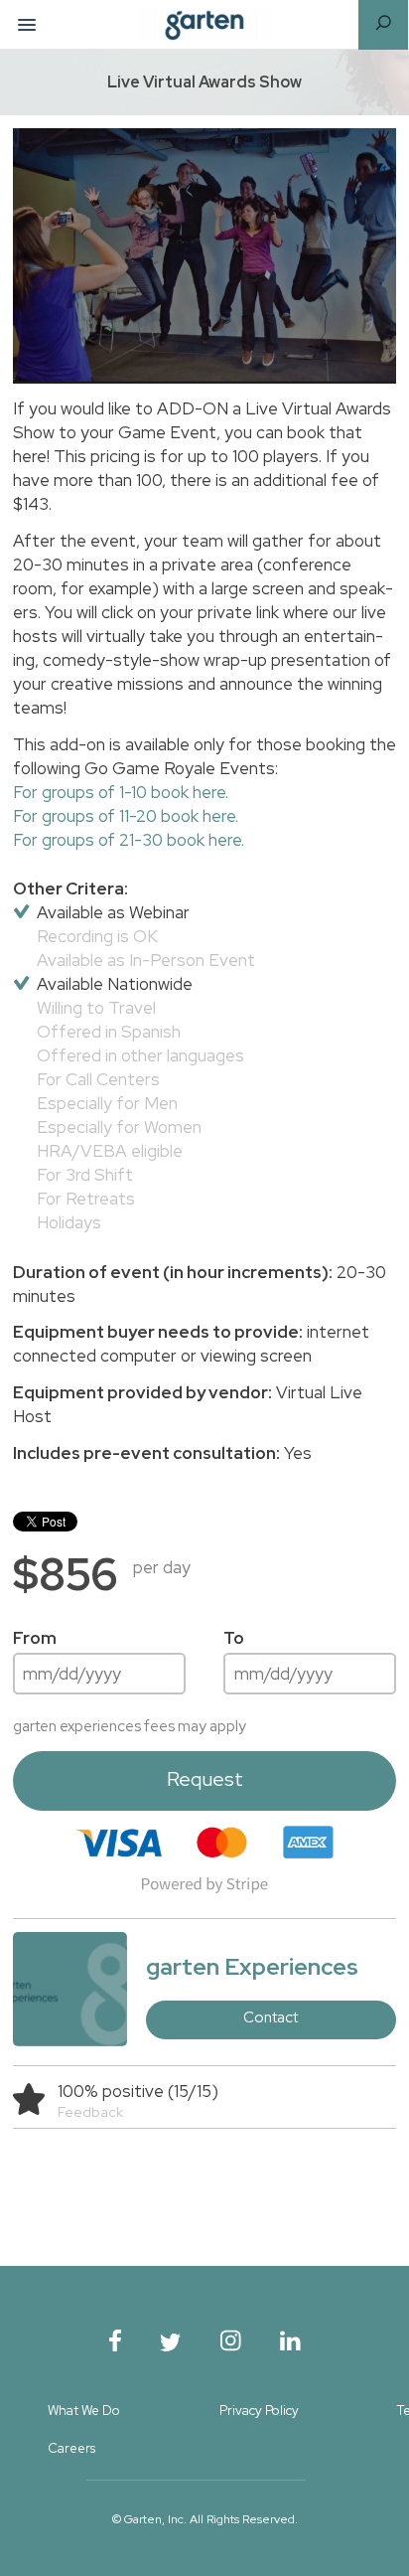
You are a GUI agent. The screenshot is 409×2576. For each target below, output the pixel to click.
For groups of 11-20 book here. (126, 816)
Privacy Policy (259, 2411)
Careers (71, 2448)
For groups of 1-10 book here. (121, 792)
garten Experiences (252, 1966)
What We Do (84, 2411)
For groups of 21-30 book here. (129, 840)
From (35, 1638)
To (234, 1638)
